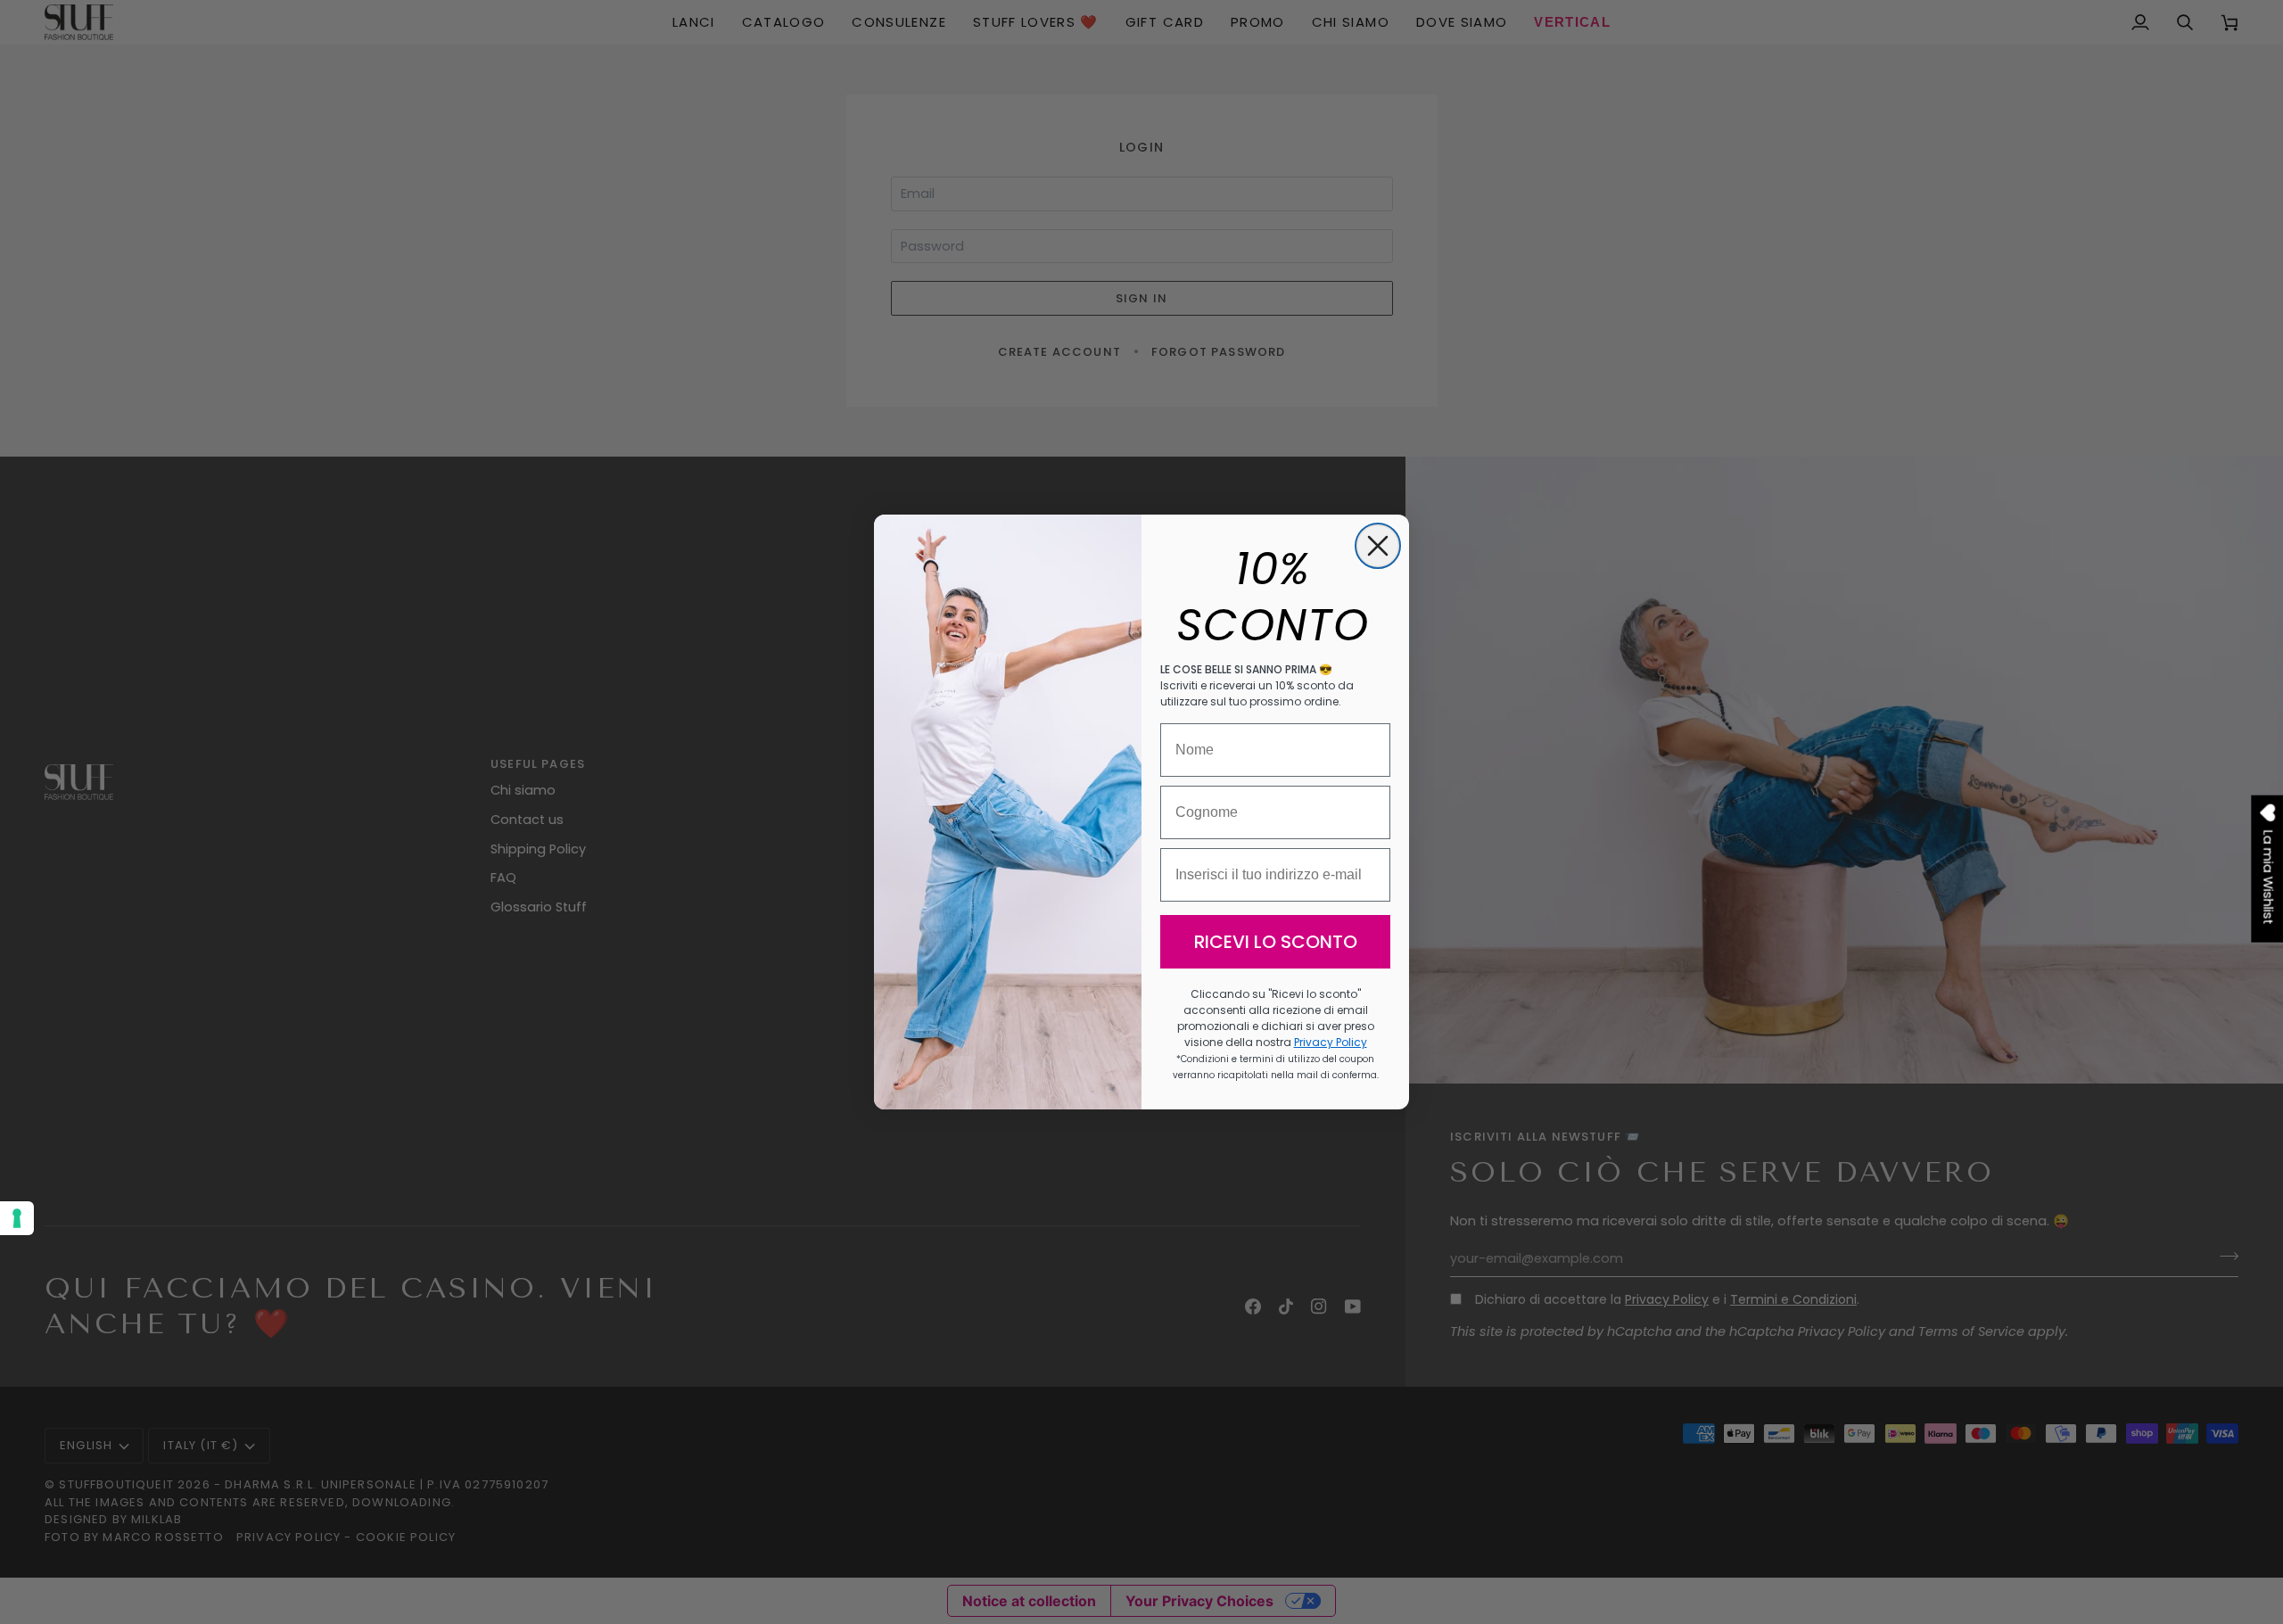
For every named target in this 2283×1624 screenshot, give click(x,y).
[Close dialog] (1378, 546)
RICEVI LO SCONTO (1276, 942)
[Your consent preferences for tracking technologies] (17, 1218)
